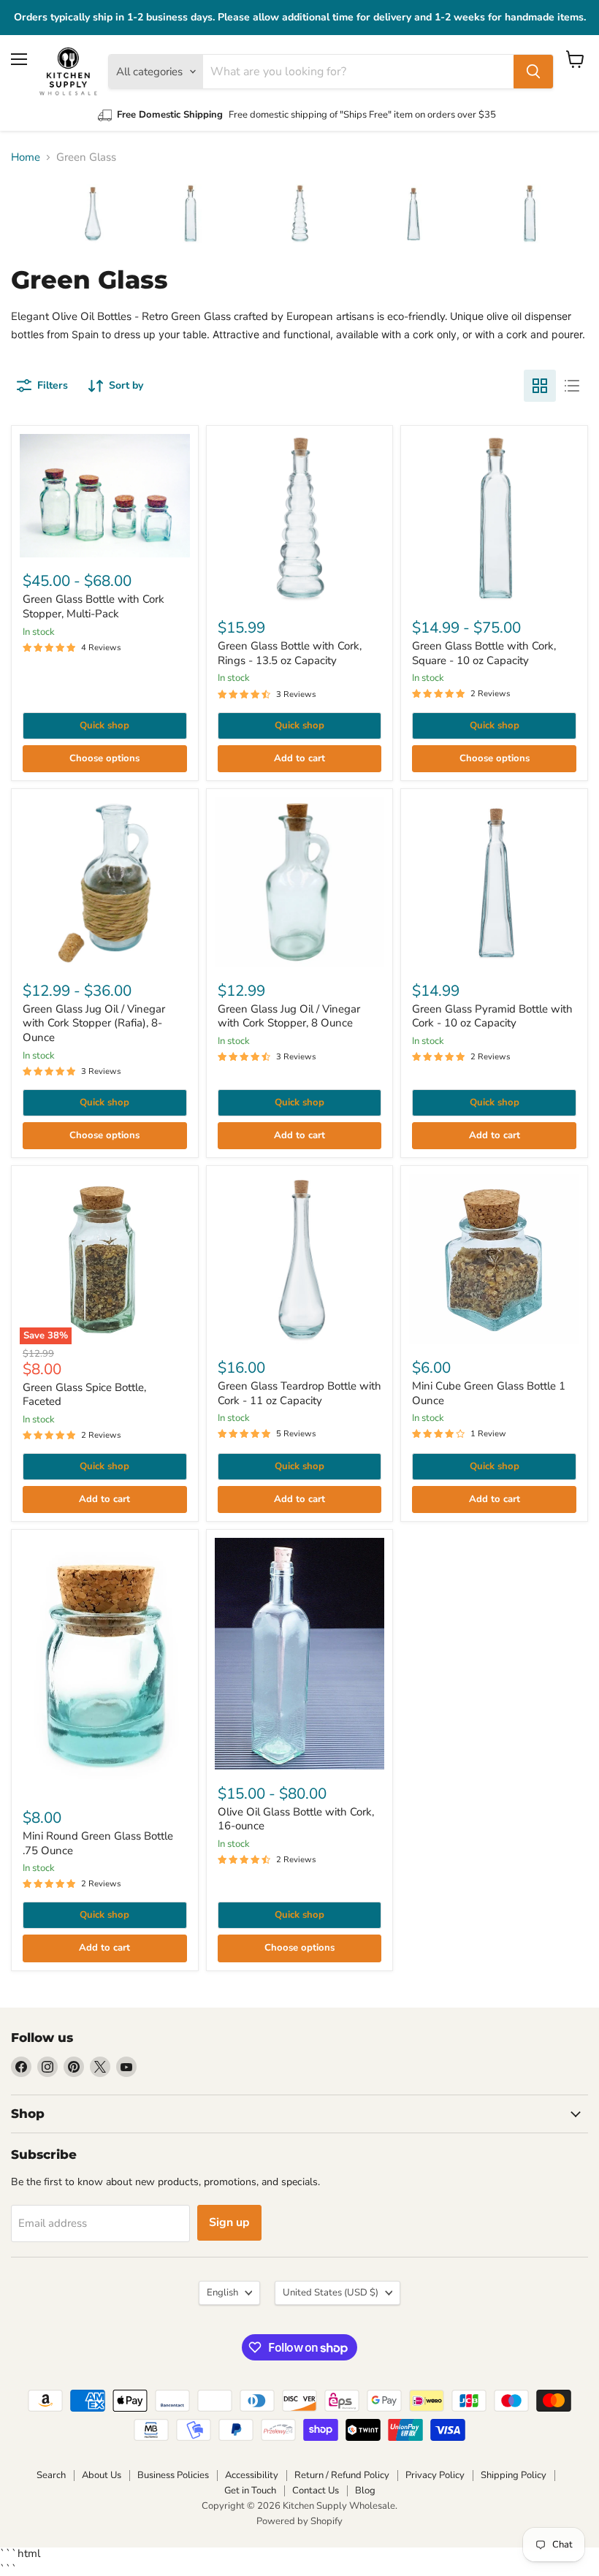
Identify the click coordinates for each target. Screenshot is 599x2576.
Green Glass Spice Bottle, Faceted (84, 1395)
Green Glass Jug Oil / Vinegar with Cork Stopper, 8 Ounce (289, 1016)
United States (331, 2293)
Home (26, 157)
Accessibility (252, 2475)
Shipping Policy (514, 2475)
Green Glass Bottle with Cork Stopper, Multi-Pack (94, 606)
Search (51, 2475)
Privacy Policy (435, 2475)
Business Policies (173, 2475)
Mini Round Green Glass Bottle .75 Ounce (98, 1843)
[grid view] (540, 386)
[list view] (572, 386)
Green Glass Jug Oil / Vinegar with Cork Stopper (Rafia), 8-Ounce (94, 1023)
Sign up (229, 2222)
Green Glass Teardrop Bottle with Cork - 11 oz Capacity (299, 1393)
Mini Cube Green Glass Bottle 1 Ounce (489, 1393)
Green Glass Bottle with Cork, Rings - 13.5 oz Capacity (290, 653)
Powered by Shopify (299, 2521)
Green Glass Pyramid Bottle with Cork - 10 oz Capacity (492, 1016)
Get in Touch (250, 2491)
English (222, 2293)
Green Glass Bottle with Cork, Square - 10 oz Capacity (484, 653)
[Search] (533, 72)
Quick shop (104, 725)
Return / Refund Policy (342, 2475)
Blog (365, 2491)
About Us (102, 2475)
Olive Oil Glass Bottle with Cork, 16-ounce (296, 1819)
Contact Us (316, 2491)
